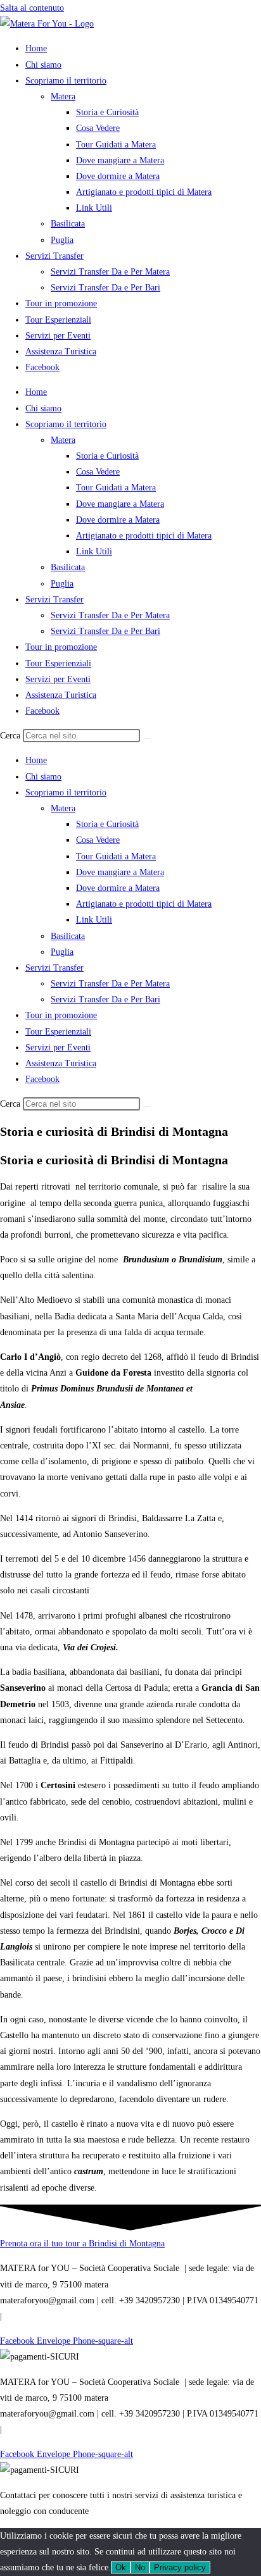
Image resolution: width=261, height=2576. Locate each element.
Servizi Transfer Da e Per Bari (105, 288)
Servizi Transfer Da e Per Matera (110, 272)
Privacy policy (180, 2567)
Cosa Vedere (98, 128)
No (140, 2567)
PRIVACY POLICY (40, 2316)
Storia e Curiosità (107, 112)
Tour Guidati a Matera (116, 145)
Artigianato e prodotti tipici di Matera (144, 192)
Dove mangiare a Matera (120, 160)
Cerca (10, 736)
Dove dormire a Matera (118, 176)
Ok (121, 2567)
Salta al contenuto (32, 8)
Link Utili (94, 208)
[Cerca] (147, 738)
